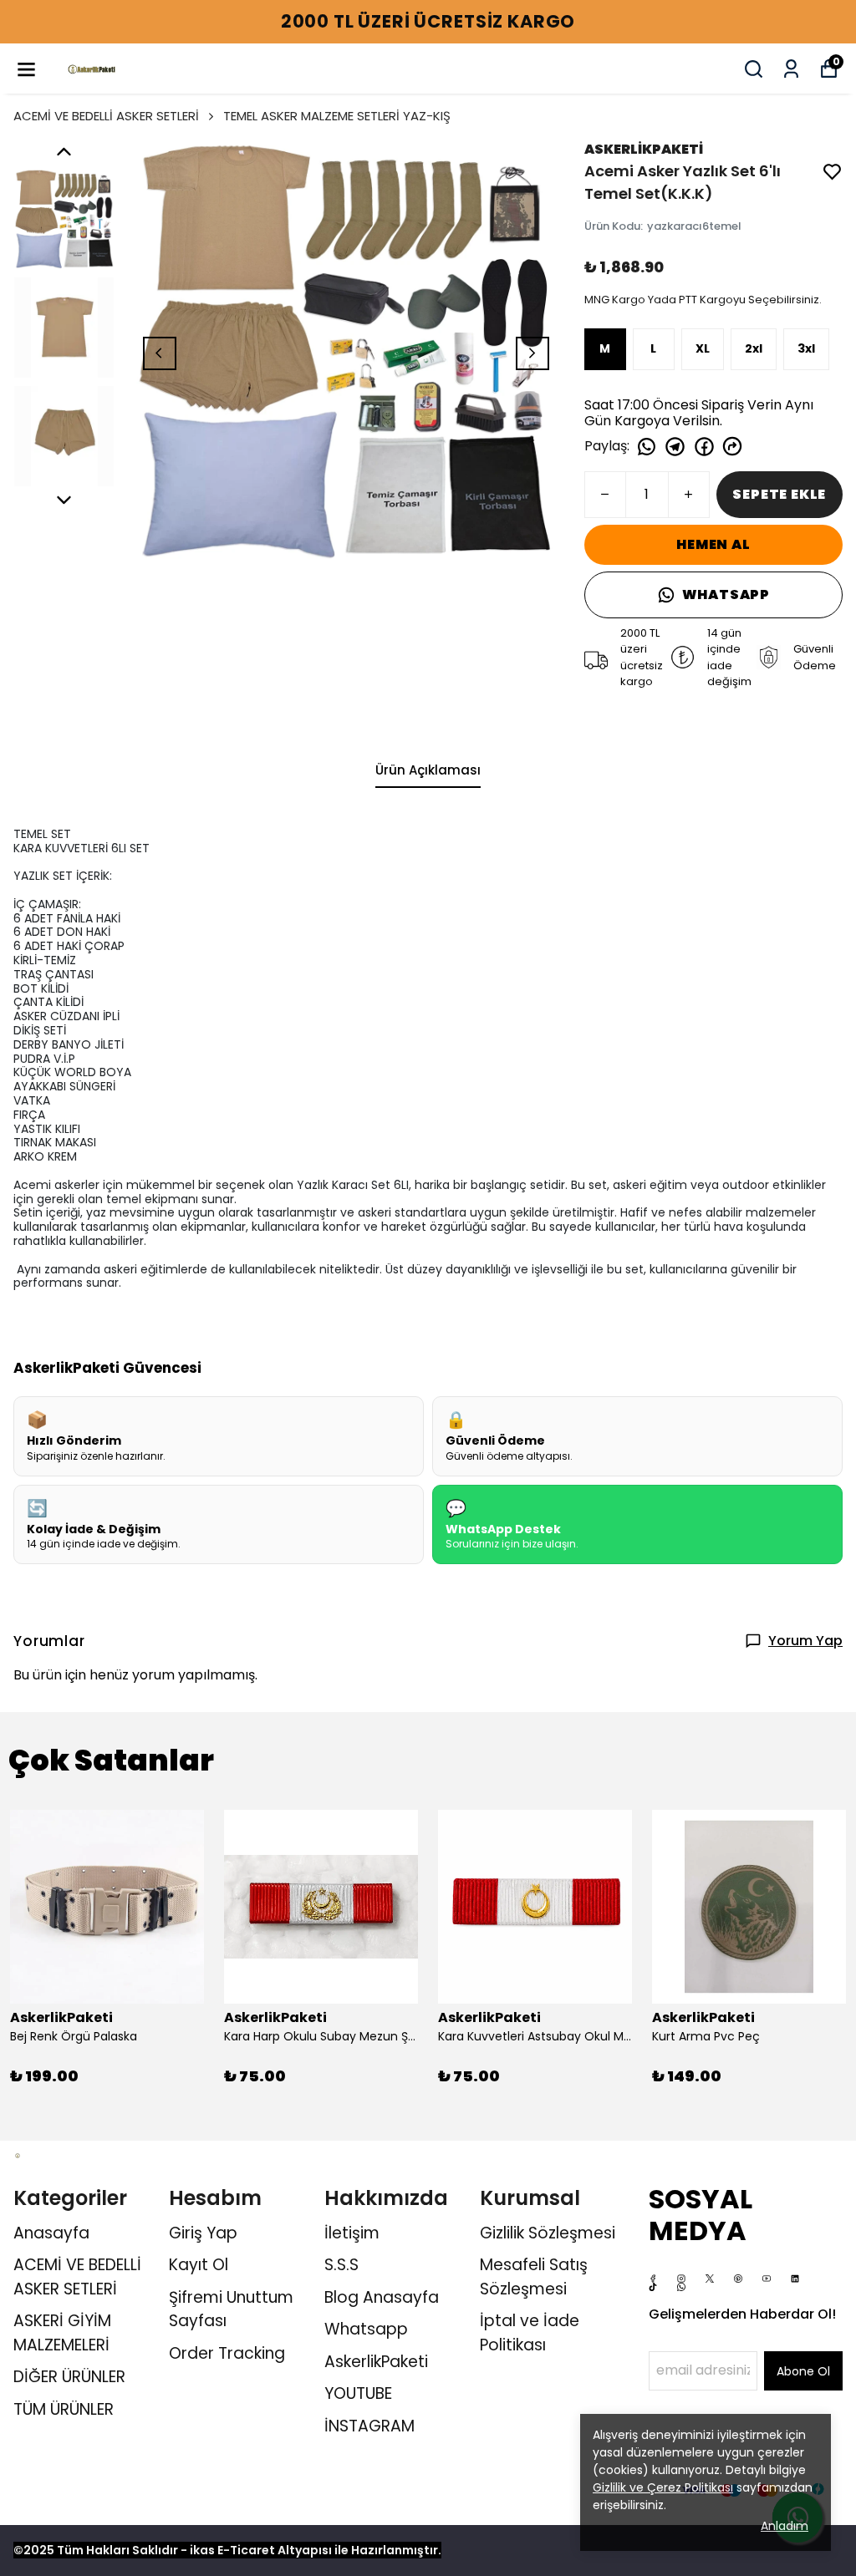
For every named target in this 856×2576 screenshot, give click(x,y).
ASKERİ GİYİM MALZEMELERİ (62, 2333)
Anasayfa (51, 2233)
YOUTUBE (358, 2393)
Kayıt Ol (199, 2265)
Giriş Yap (203, 2233)
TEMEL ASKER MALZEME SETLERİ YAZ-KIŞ (337, 116)
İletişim (352, 2233)
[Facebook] (653, 2279)
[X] (710, 2279)
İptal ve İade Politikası (530, 2333)
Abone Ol (803, 2371)
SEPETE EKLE (779, 494)
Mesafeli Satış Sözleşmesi (534, 2277)
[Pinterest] (738, 2279)
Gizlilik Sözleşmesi (548, 2233)
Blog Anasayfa (382, 2297)
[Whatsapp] (681, 2287)
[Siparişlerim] (791, 69)
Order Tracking (227, 2353)
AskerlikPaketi (376, 2362)
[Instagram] (681, 2279)
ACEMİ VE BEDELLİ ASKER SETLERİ (106, 116)
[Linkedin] (795, 2279)
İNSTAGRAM (369, 2426)
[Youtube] (767, 2279)
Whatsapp (366, 2329)
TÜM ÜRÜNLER (64, 2409)
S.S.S (341, 2265)
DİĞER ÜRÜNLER (69, 2377)
